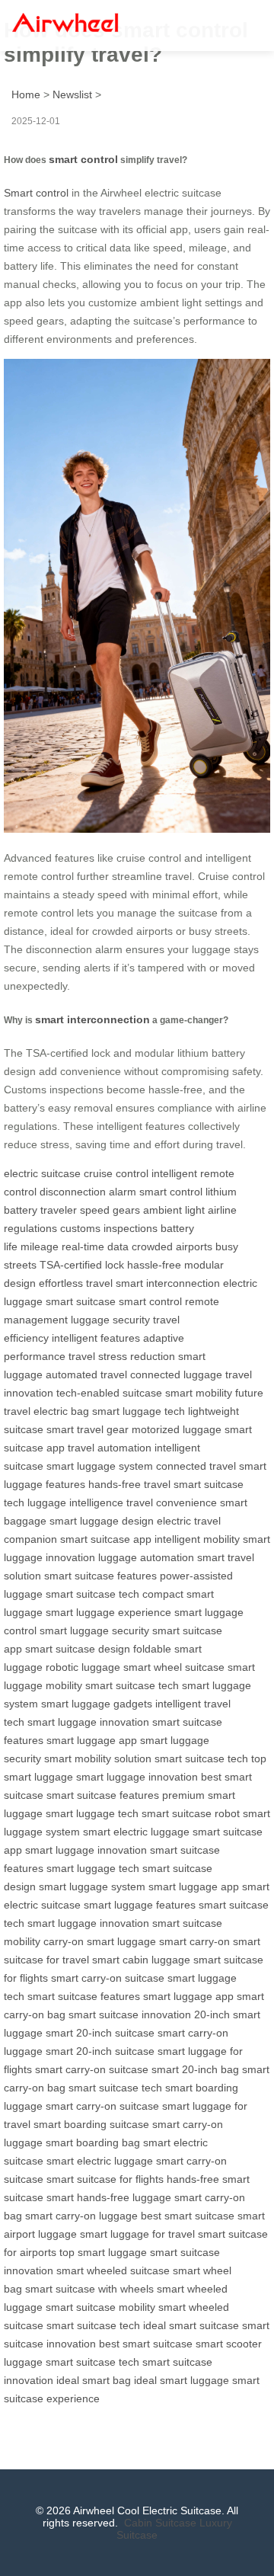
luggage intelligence (75, 1502)
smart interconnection (92, 1019)
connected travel (196, 1466)
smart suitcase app (106, 1539)
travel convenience (172, 1502)
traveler (59, 1210)
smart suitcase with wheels (89, 2289)
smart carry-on (194, 1941)
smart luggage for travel (137, 2234)
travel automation (110, 1448)
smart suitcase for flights (105, 2179)
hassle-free (154, 1265)
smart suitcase (81, 1301)
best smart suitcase (188, 2216)
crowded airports (172, 1246)
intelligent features (96, 1338)
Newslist (72, 94)
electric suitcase (42, 1173)
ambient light (174, 1210)
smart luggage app (92, 1740)
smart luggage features (140, 1905)
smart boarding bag (93, 2142)
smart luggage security (94, 1630)
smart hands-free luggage (109, 2197)
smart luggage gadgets (97, 1704)
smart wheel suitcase (174, 1667)
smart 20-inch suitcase (100, 2033)
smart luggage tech (139, 1411)
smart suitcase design (78, 1649)
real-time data (95, 1246)
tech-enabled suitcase (109, 1393)
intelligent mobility (197, 1539)
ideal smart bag (94, 2380)
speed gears (110, 1210)
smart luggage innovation (88, 1722)
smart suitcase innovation (130, 2014)
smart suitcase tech (92, 1594)
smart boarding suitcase (91, 2124)
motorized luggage (177, 1429)
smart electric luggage (136, 1832)
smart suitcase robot (191, 1813)
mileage (40, 1246)
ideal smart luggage (182, 2380)
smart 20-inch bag (195, 2069)
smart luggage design (102, 1521)
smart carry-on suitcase (108, 1978)
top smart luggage (103, 2252)
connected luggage (176, 1374)
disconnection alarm (88, 1192)
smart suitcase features (100, 1576)
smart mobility (199, 1393)
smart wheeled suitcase (113, 2270)
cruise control (116, 1173)
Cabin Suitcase (160, 2523)
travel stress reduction (122, 1356)
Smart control (36, 193)
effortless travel (76, 1283)
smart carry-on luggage (81, 2216)
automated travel (86, 1374)
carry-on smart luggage (100, 1941)
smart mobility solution (98, 1758)
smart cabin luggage (141, 1960)
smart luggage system (100, 1466)
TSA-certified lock (82, 1265)
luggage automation (146, 1557)
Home (26, 94)
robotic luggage (83, 1667)
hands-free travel (129, 1484)
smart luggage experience (108, 1612)
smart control (83, 159)
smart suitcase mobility (100, 2307)
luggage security (110, 1320)
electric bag (61, 1411)
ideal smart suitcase (191, 2325)
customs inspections (109, 1228)
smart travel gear (88, 1429)
